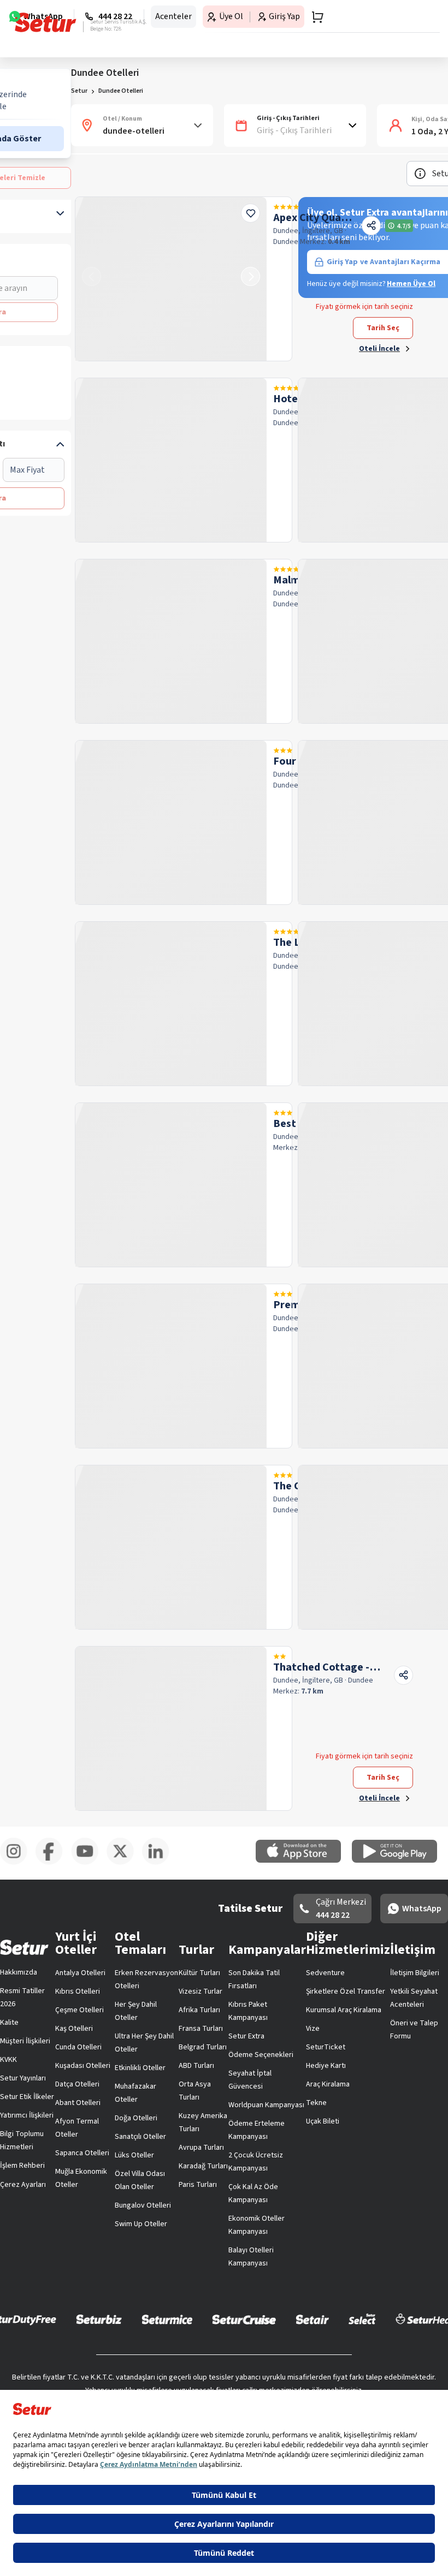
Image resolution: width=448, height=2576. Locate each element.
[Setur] (46, 22)
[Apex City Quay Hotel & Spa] (171, 279)
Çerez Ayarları (23, 2185)
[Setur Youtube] (89, 1863)
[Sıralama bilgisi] (420, 174)
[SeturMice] (167, 2319)
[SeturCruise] (244, 2319)
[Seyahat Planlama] (314, 17)
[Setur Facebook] (53, 1863)
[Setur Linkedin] (160, 1863)
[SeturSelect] (362, 2319)
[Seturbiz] (99, 2319)
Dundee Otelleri (121, 91)
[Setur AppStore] (304, 1861)
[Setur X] (124, 1863)
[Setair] (312, 2319)
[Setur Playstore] (400, 1861)
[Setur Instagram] (18, 1863)
